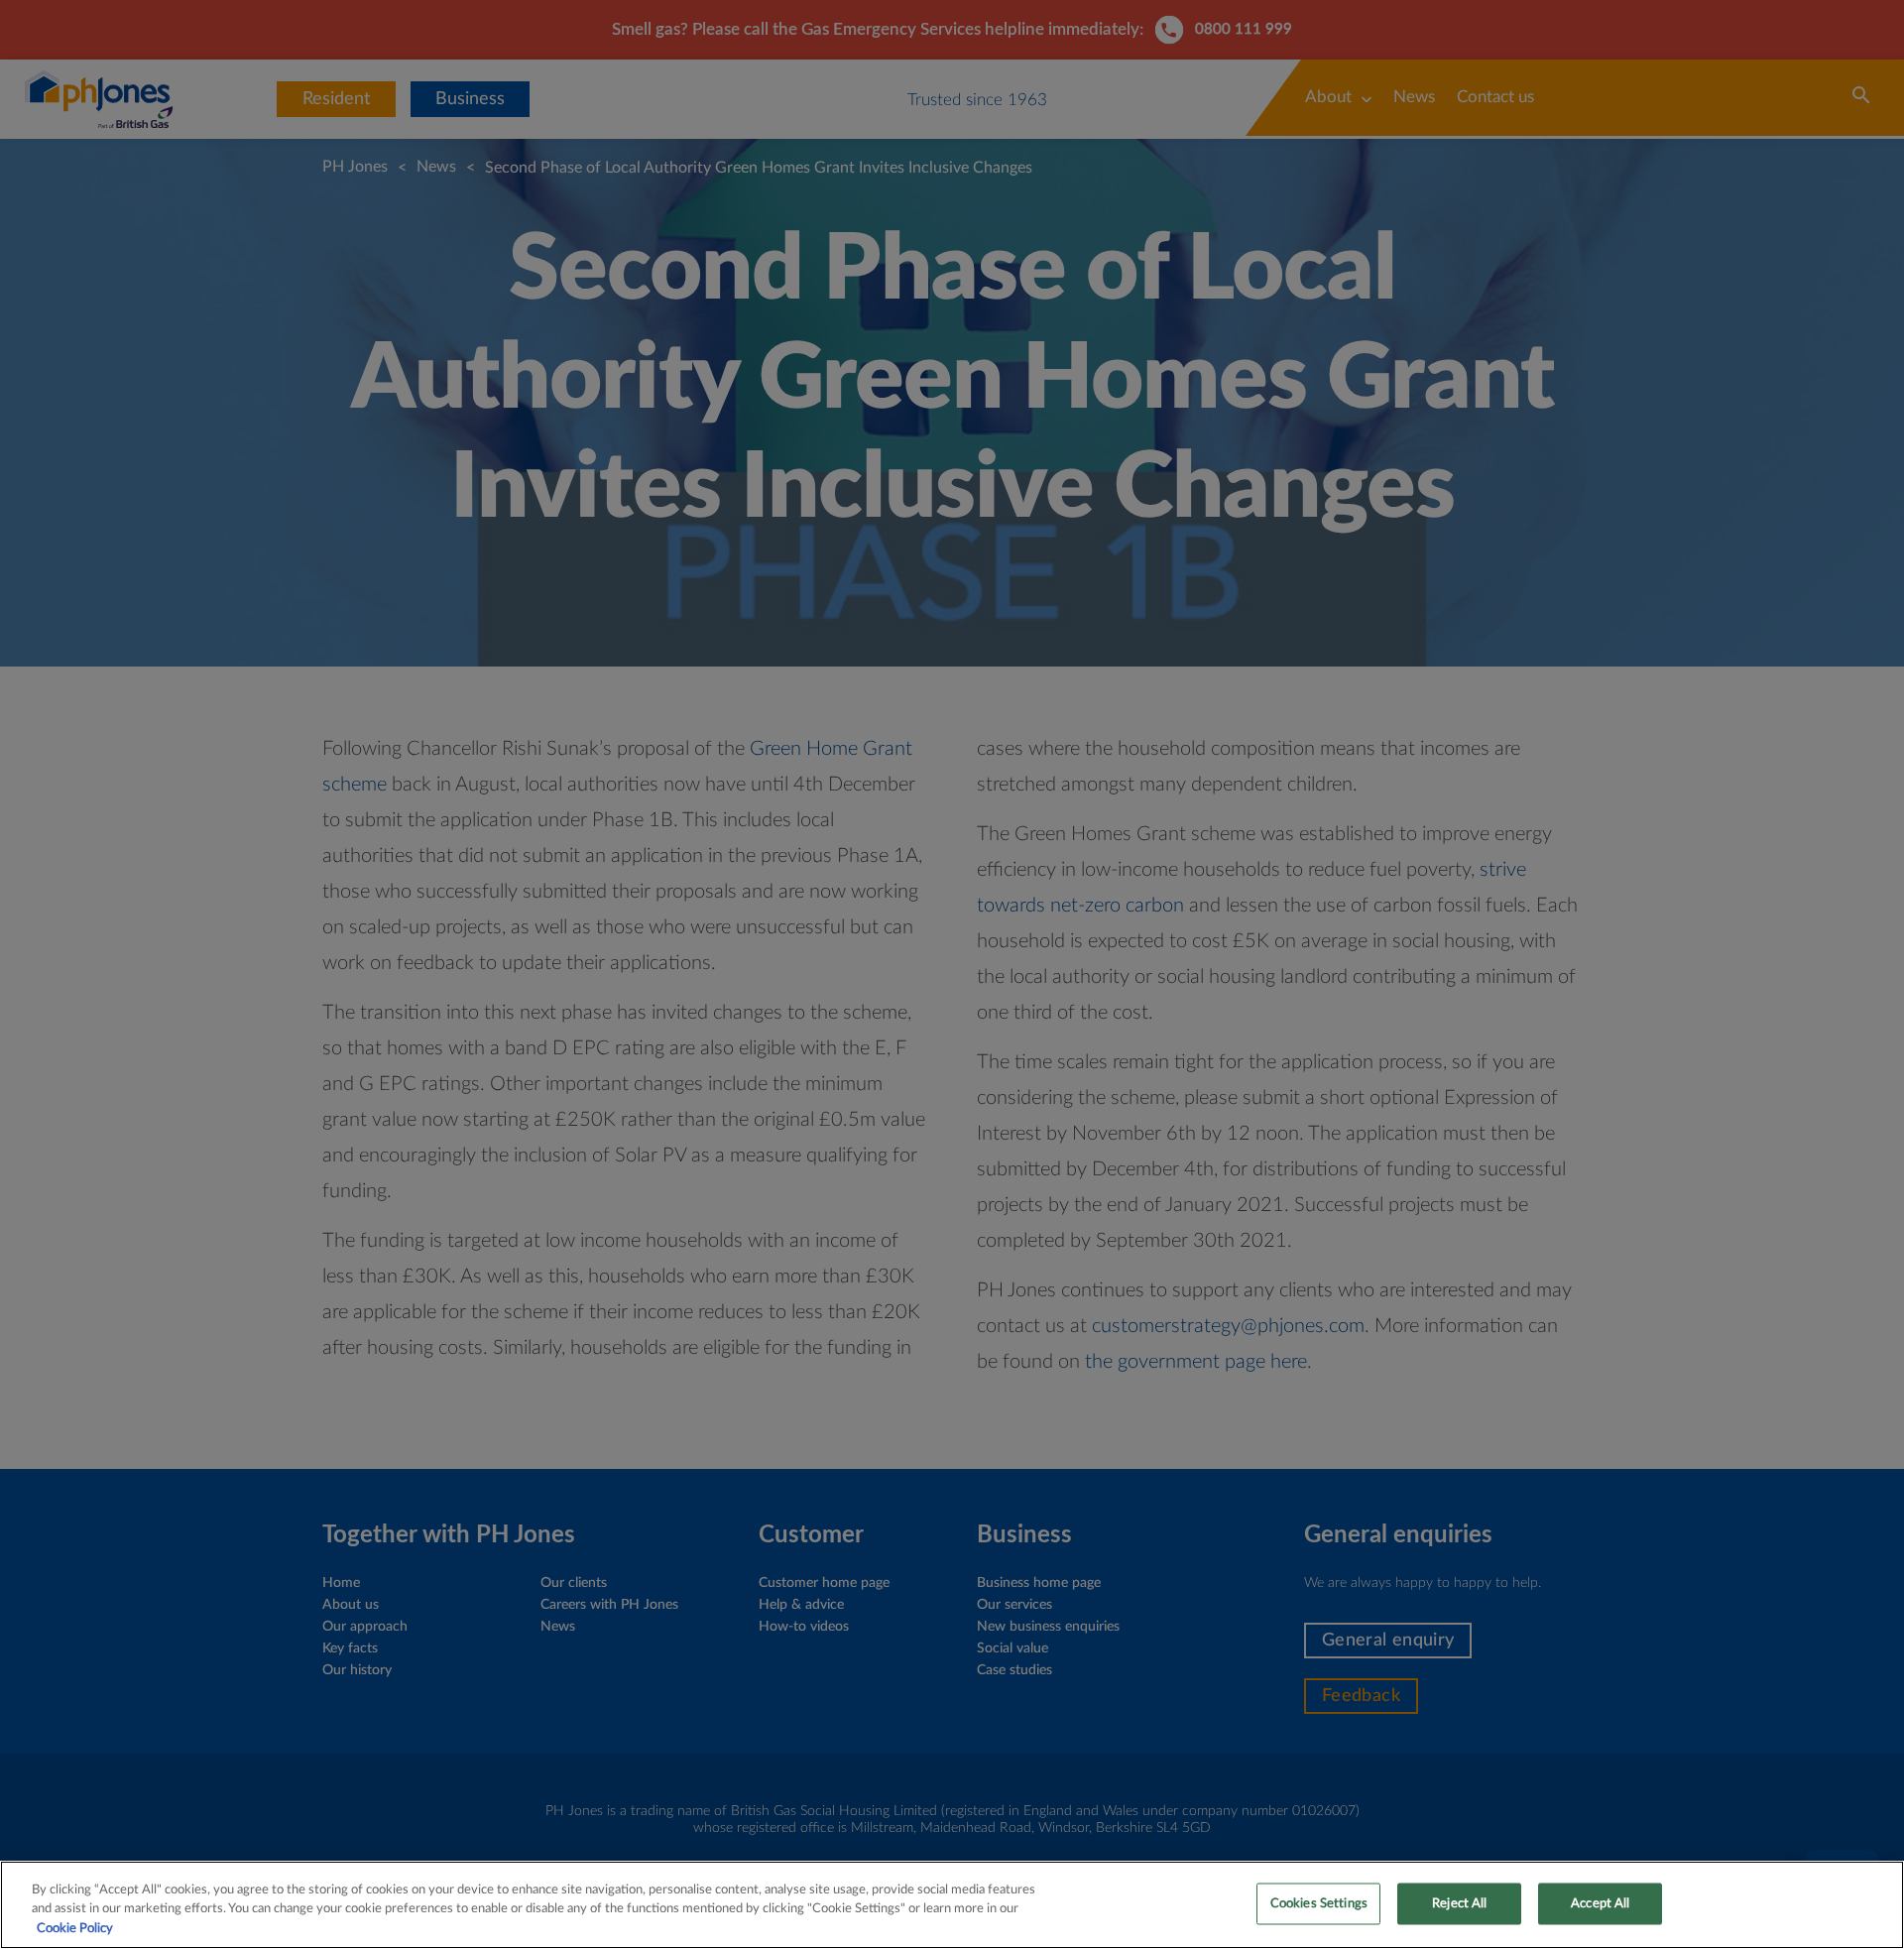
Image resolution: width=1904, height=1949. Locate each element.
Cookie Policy (75, 1929)
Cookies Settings (1319, 1903)
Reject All (1459, 1903)
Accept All (1600, 1903)
